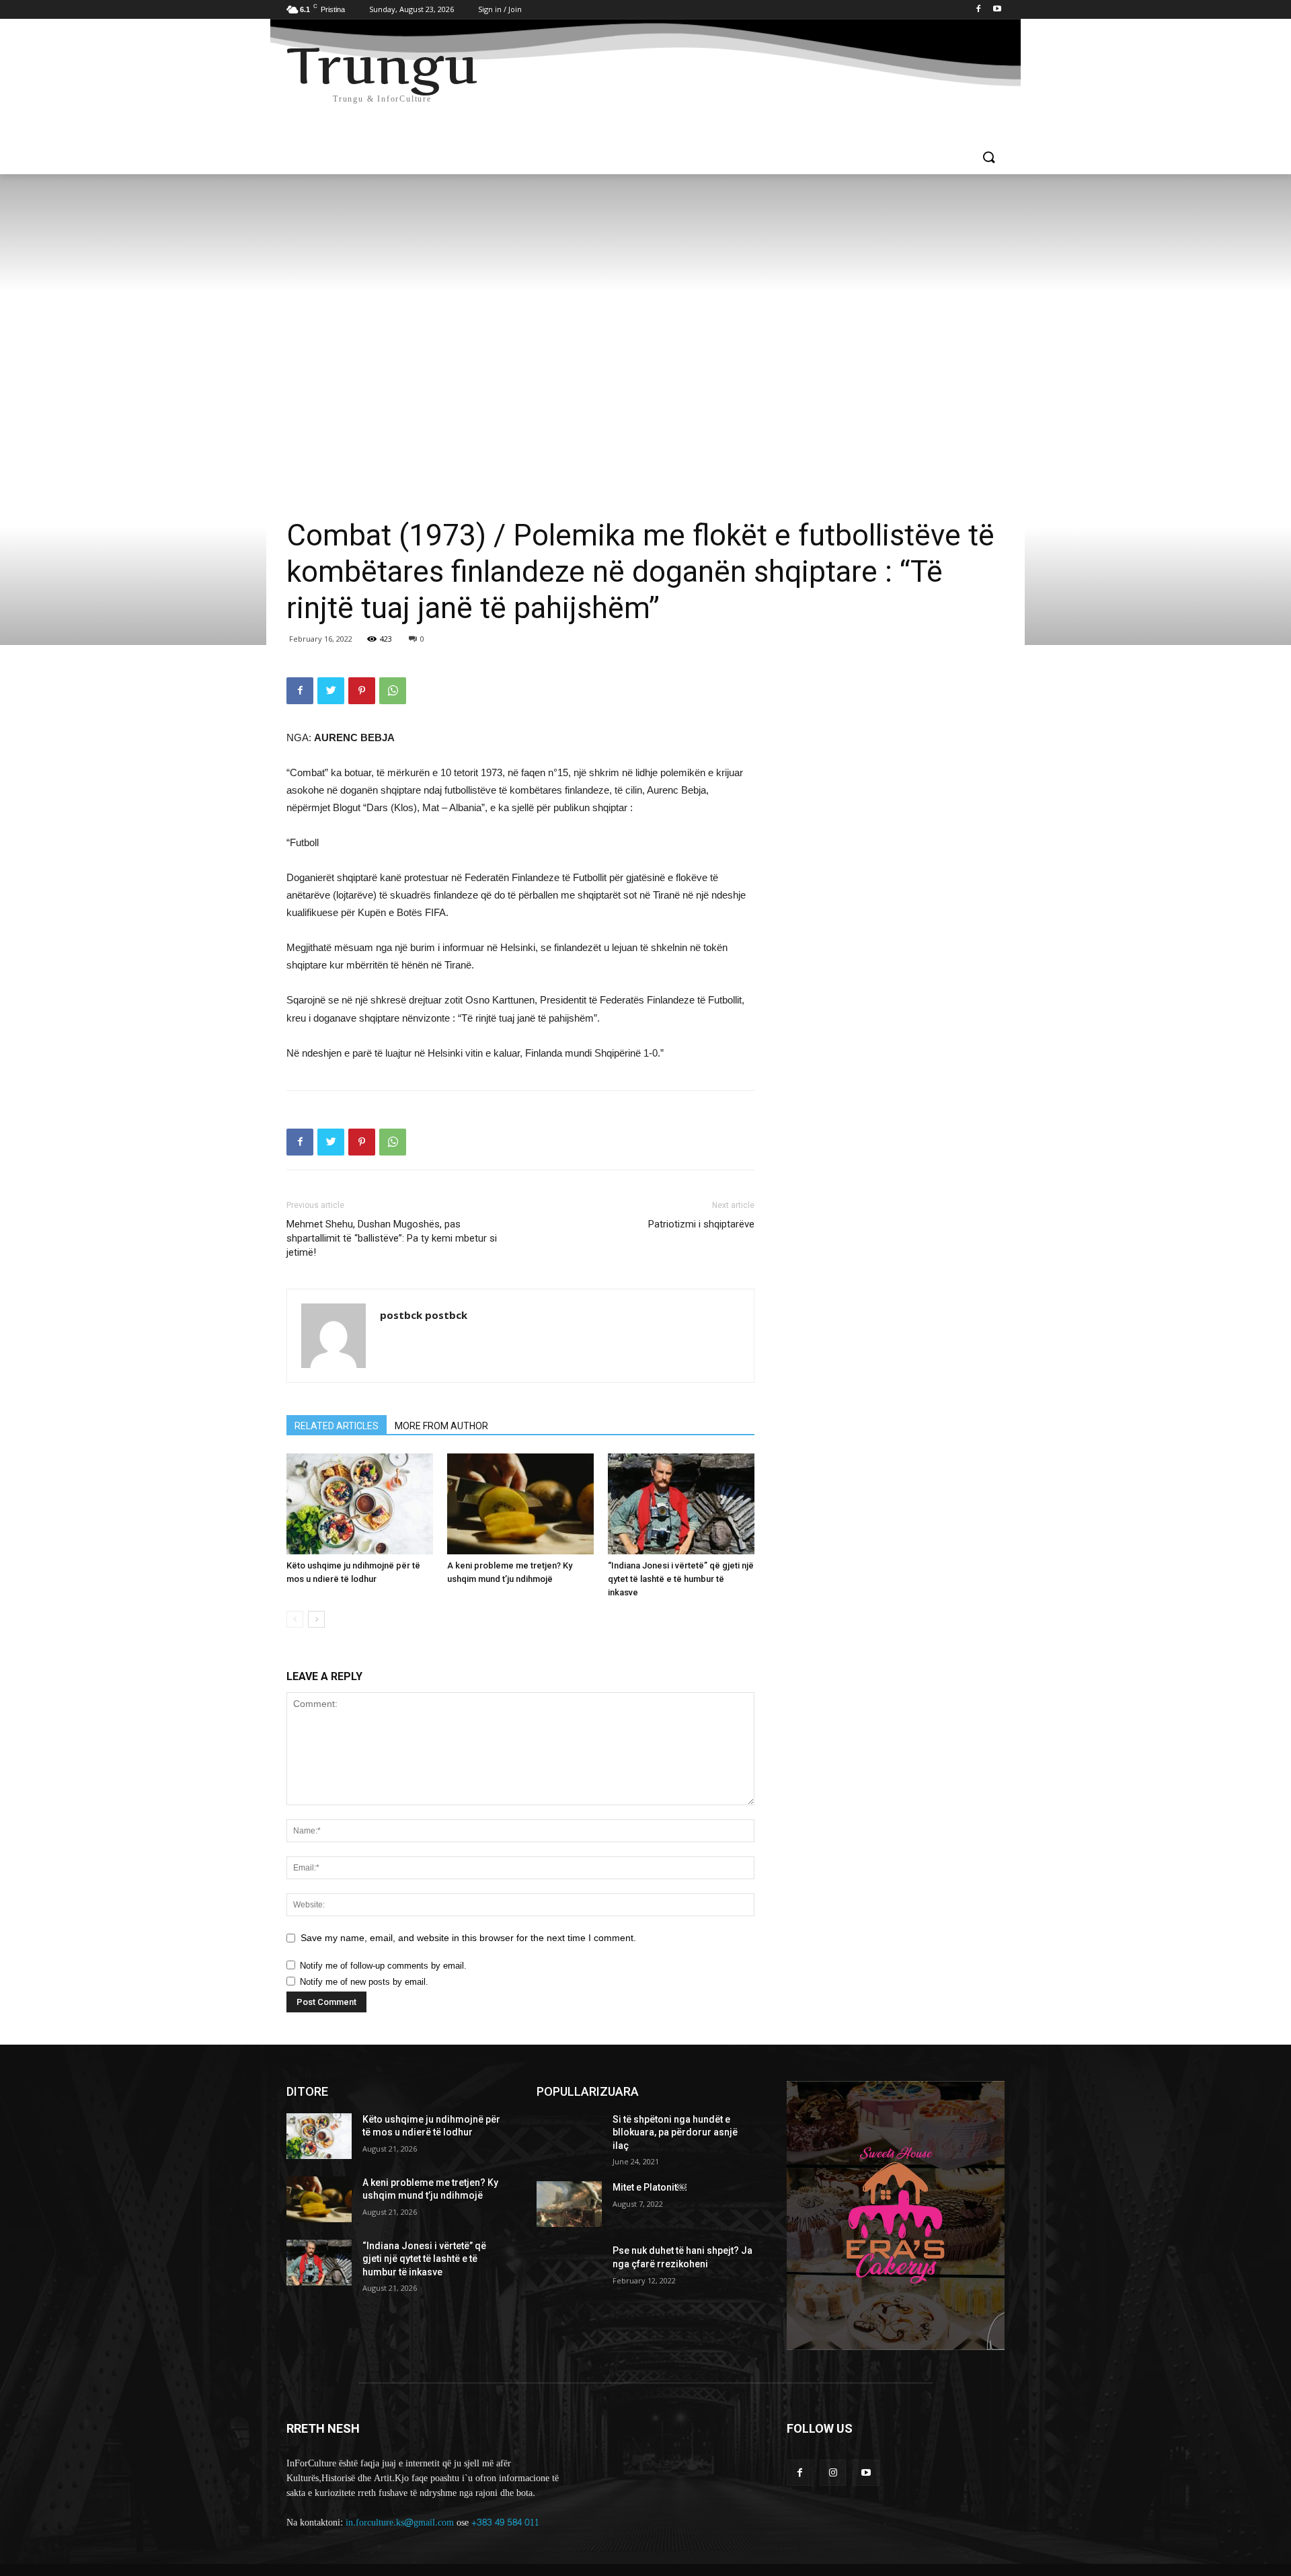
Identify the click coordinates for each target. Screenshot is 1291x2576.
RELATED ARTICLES (337, 1426)
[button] (988, 158)
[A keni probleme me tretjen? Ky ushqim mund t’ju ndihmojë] (520, 1504)
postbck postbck (424, 1315)
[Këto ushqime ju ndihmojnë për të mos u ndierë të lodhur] (360, 1504)
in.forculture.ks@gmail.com (400, 2523)
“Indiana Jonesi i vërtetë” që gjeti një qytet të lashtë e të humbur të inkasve (681, 1579)
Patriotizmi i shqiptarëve (701, 1224)
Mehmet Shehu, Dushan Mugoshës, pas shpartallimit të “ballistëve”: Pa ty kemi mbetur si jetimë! (392, 1238)
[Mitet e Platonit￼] (569, 2204)
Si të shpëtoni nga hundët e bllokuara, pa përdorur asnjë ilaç (675, 2132)
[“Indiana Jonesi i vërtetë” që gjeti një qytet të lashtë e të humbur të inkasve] (681, 1504)
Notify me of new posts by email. (364, 1982)
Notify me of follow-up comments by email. (383, 1966)
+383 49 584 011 (505, 2523)
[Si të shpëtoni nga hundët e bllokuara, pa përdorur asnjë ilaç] (569, 2136)
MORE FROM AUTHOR (441, 1426)
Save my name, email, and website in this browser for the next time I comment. (468, 1938)
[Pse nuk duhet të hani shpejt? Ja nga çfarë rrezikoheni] (569, 2267)
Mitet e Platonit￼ (650, 2187)
